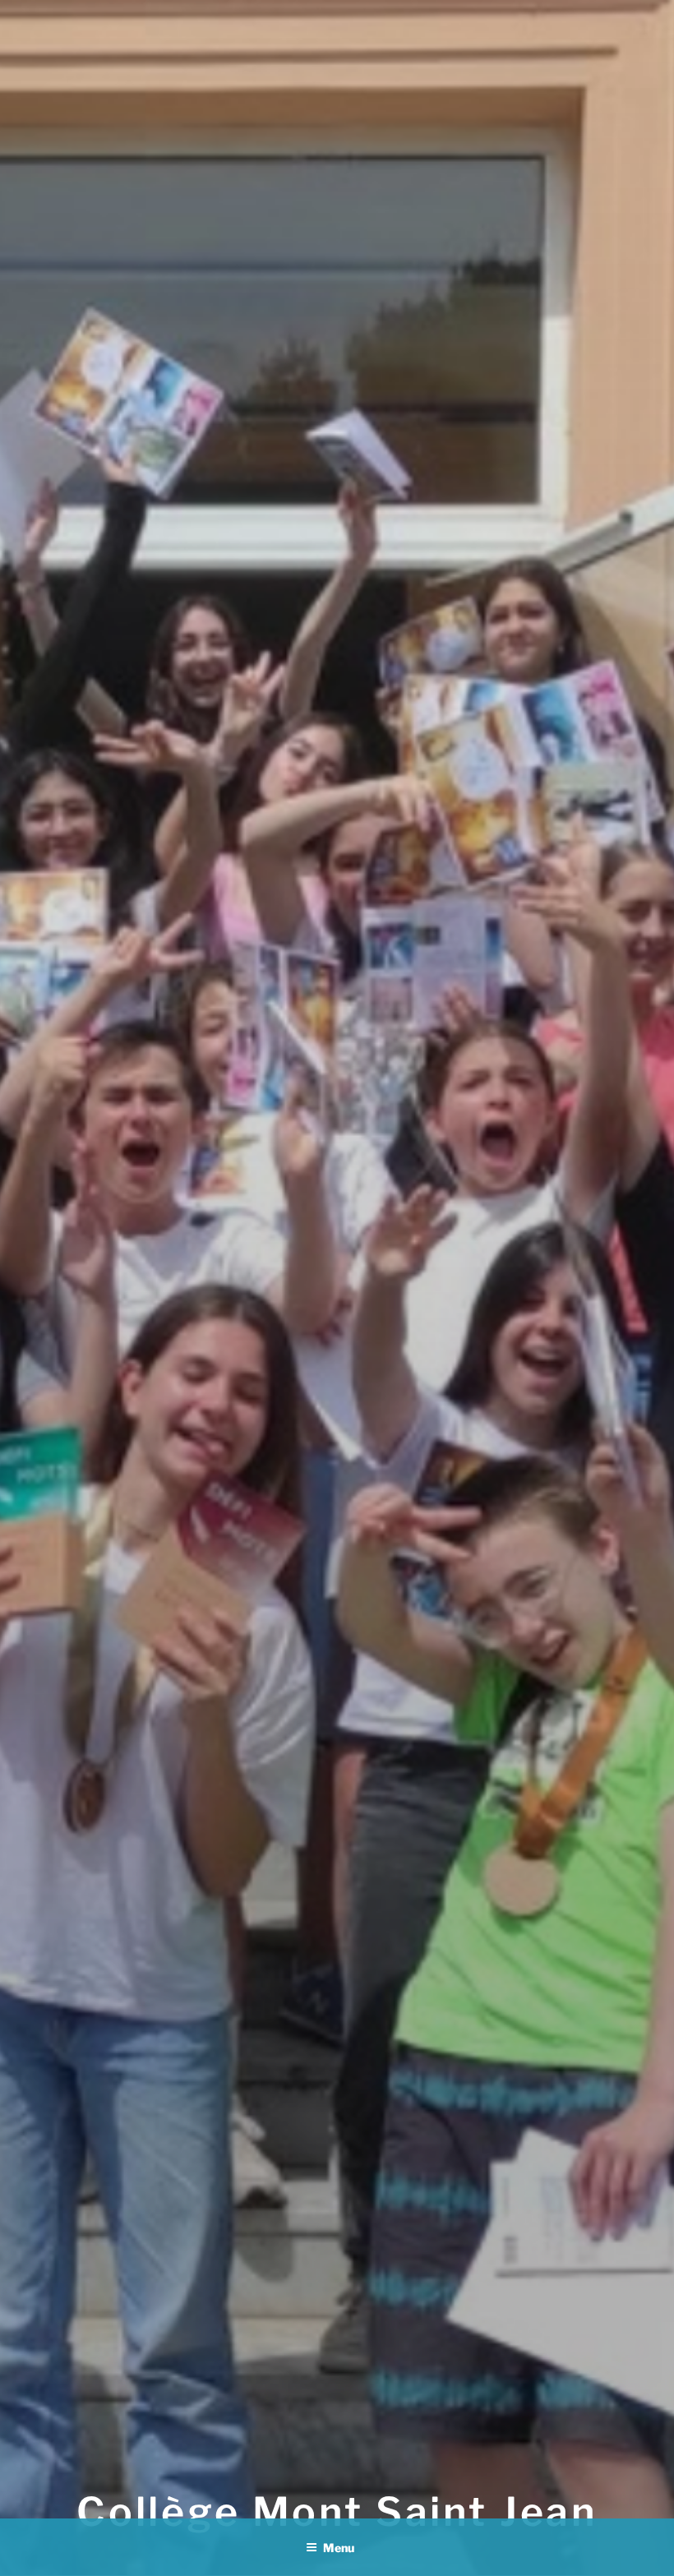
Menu (339, 2548)
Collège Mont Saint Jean (337, 2512)
